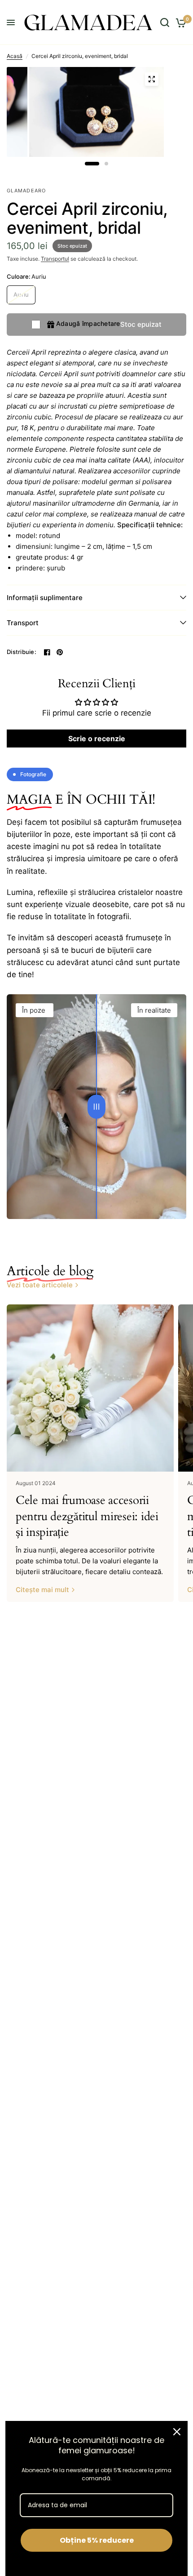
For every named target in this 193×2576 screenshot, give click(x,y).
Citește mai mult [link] (42, 1590)
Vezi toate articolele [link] (40, 1285)
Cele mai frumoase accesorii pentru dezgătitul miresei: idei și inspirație (87, 1516)
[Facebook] (47, 652)
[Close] (177, 2432)
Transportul (55, 259)
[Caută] (165, 22)
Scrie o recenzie (97, 739)
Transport (23, 623)
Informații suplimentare (45, 598)
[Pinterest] (60, 652)
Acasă (15, 56)
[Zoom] (152, 79)
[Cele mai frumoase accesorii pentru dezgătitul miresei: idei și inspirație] (90, 1388)
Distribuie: (22, 652)
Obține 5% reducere (97, 2540)
